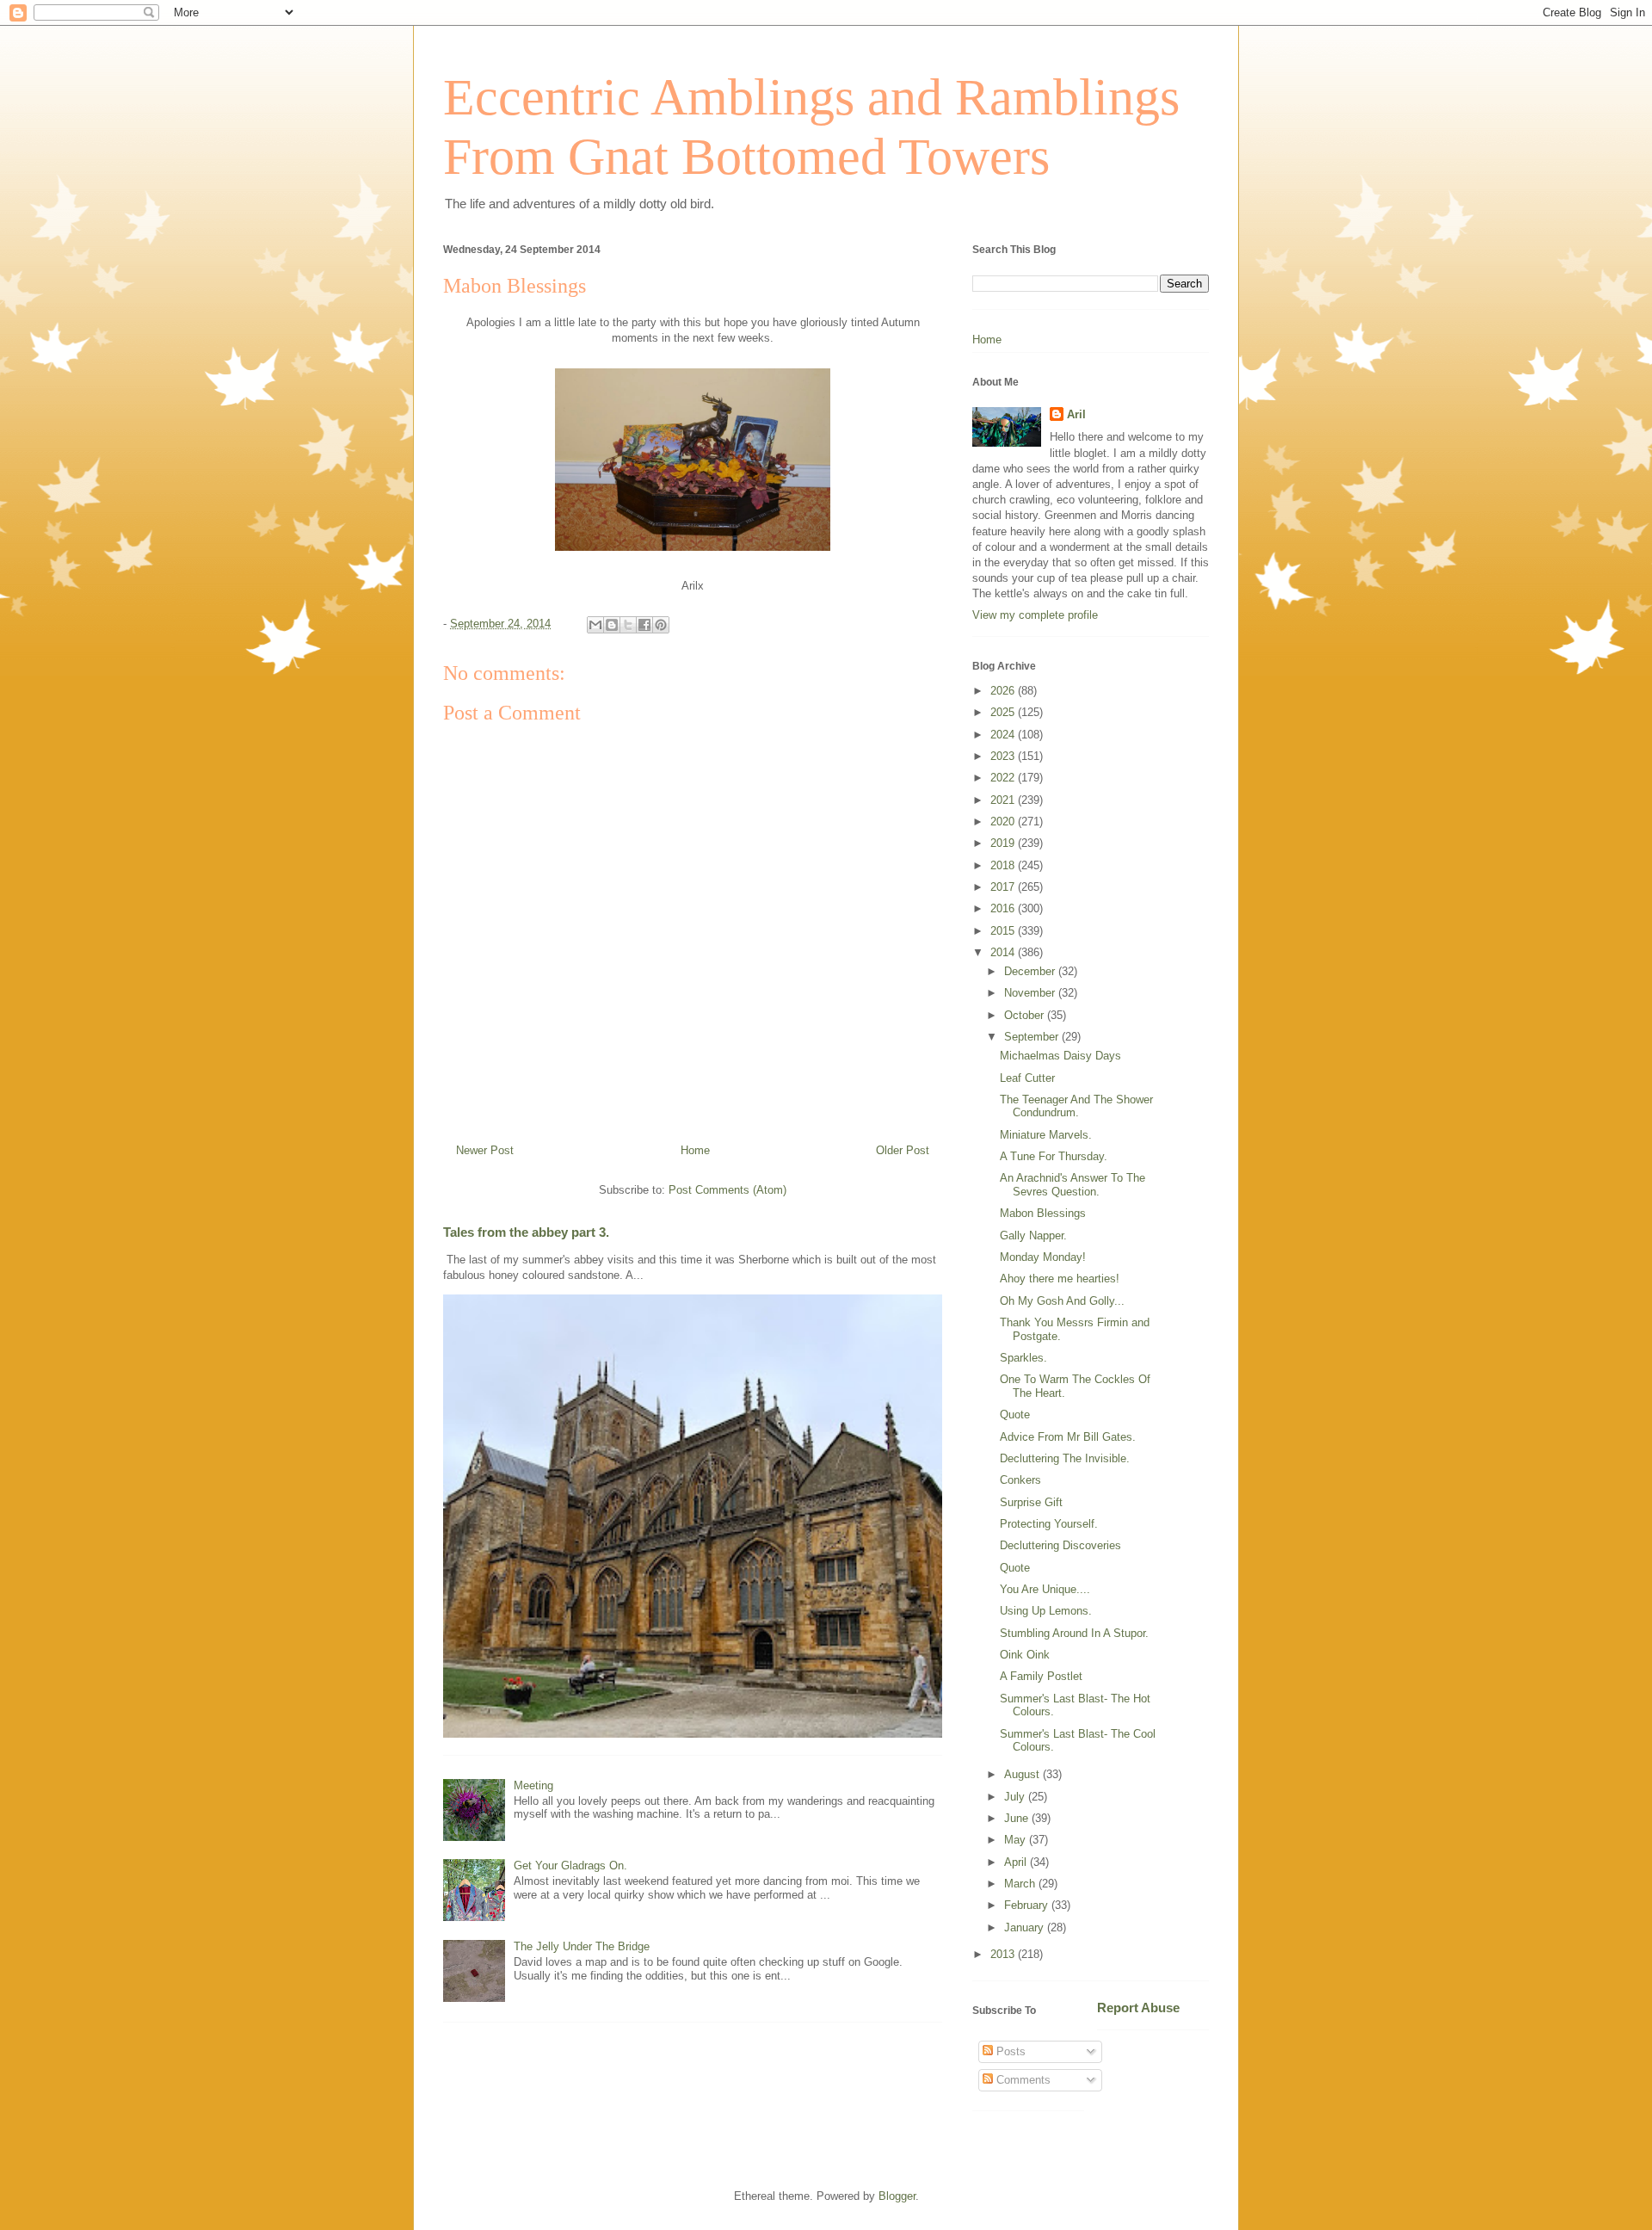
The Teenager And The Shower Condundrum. (1076, 1106)
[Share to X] (628, 625)
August (1023, 1774)
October (1026, 1015)
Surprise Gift (1031, 1502)
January (1026, 1927)
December (1031, 971)
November (1031, 993)
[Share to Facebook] (644, 625)
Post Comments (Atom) (727, 1190)
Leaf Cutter (1027, 1078)
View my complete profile (1035, 615)
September (1033, 1037)
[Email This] (595, 625)
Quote (1015, 1415)
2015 (1004, 931)
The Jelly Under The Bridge (582, 1946)
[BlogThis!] (612, 625)
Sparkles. (1023, 1358)
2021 (1004, 800)
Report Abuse (1138, 2008)
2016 (1004, 908)
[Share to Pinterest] (661, 625)
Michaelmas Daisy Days (1060, 1056)
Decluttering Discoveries (1060, 1545)
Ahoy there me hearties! (1060, 1279)
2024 (1004, 735)
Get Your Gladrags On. (570, 1866)
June (1018, 1818)
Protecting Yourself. (1049, 1524)
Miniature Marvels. (1046, 1135)
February (1028, 1905)
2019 (1004, 843)
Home (695, 1150)
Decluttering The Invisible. (1065, 1458)
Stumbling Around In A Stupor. (1074, 1633)
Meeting (533, 1785)
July (1016, 1797)
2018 (1004, 865)
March (1021, 1884)
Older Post (903, 1150)
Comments (1022, 2080)
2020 (1004, 822)
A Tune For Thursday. (1054, 1156)
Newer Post (485, 1150)
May (1017, 1840)
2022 (1004, 778)
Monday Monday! (1043, 1257)
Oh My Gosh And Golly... (1062, 1301)
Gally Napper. (1033, 1235)
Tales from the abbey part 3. (526, 1232)
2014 (1004, 952)
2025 (1004, 712)
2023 (1004, 756)
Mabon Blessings (1043, 1213)
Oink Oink (1025, 1655)
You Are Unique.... (1045, 1589)
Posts (1009, 2051)
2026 (1004, 691)
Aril (1076, 414)
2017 (1004, 887)
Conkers (1020, 1480)
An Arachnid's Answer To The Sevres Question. (1073, 1185)
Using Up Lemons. (1046, 1611)
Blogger (897, 2196)
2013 (1004, 1954)
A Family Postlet (1041, 1676)
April (1017, 1862)
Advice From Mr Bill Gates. (1068, 1437)
